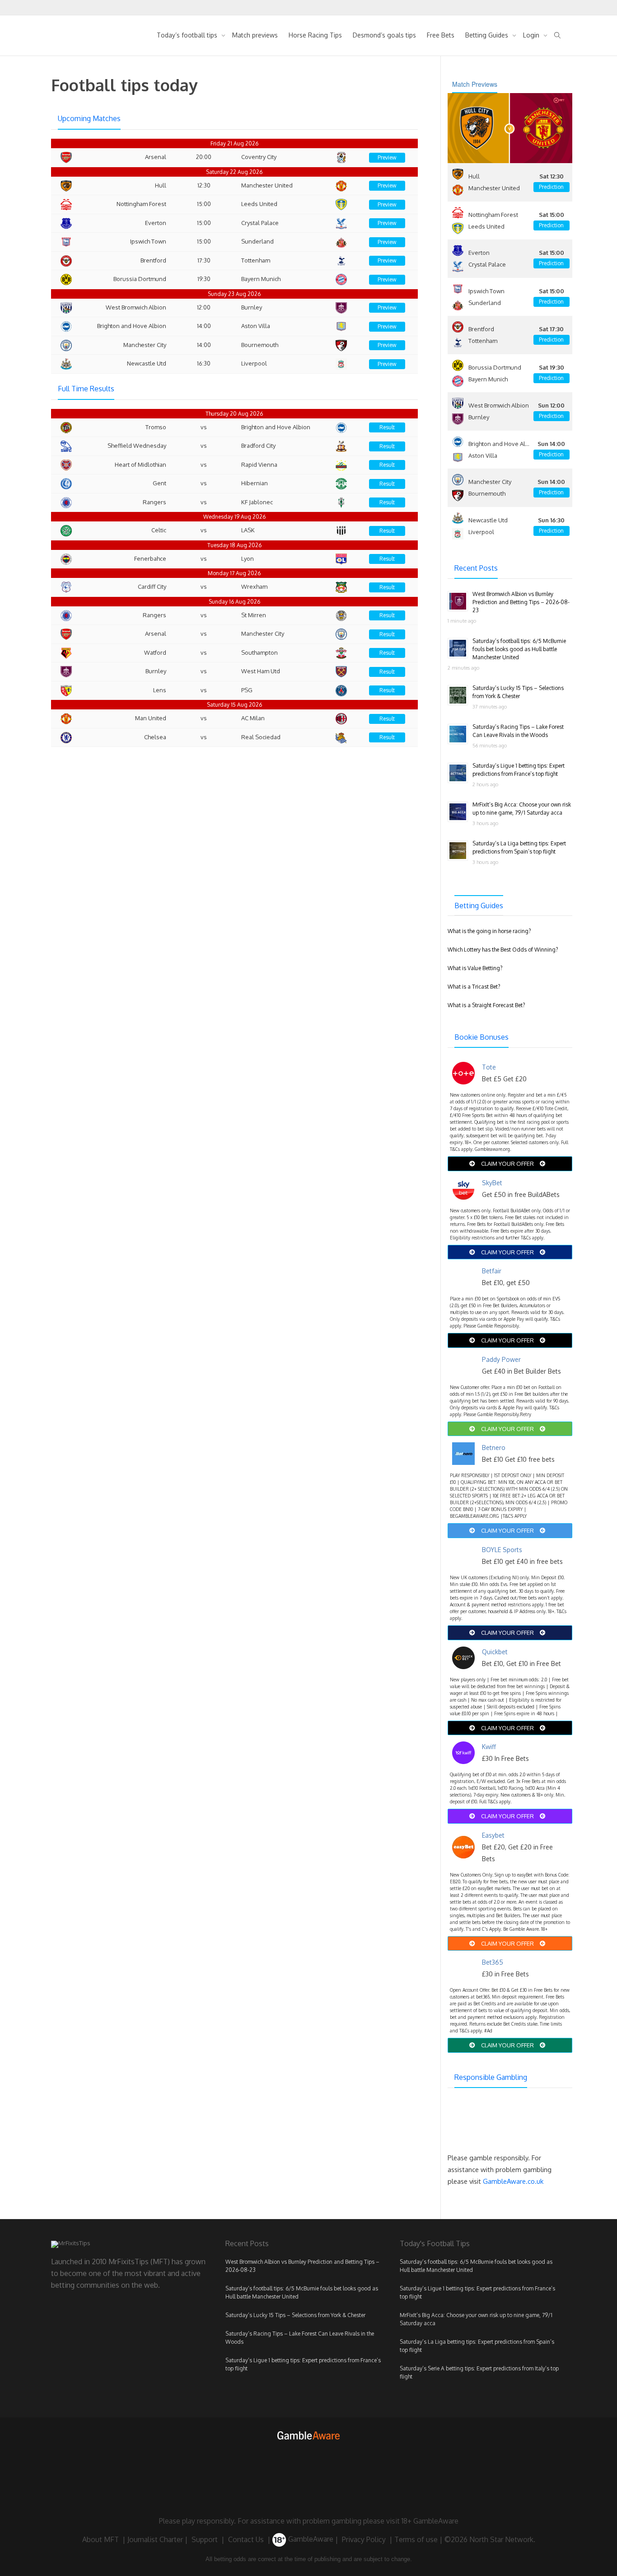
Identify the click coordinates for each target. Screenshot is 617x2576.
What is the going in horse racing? (489, 931)
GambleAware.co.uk (513, 2181)
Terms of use (416, 2539)
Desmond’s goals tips (384, 35)
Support (205, 2539)
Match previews (255, 35)
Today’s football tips (188, 35)
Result (387, 427)
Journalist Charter (155, 2539)
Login (532, 35)
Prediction (551, 187)
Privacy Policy (364, 2539)
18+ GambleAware (430, 2521)
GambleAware (310, 2539)
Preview (387, 157)
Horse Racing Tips (315, 35)
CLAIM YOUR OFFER (507, 1164)
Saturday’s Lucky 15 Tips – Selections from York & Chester (295, 2315)
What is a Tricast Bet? (474, 987)
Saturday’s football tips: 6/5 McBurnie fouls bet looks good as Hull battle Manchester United (519, 649)
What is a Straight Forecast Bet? (486, 1005)
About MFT (100, 2539)
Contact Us (246, 2539)
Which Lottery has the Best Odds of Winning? (503, 950)
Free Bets (441, 35)
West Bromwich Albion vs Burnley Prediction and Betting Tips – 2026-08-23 (521, 602)
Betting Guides (488, 35)
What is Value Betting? (475, 968)
